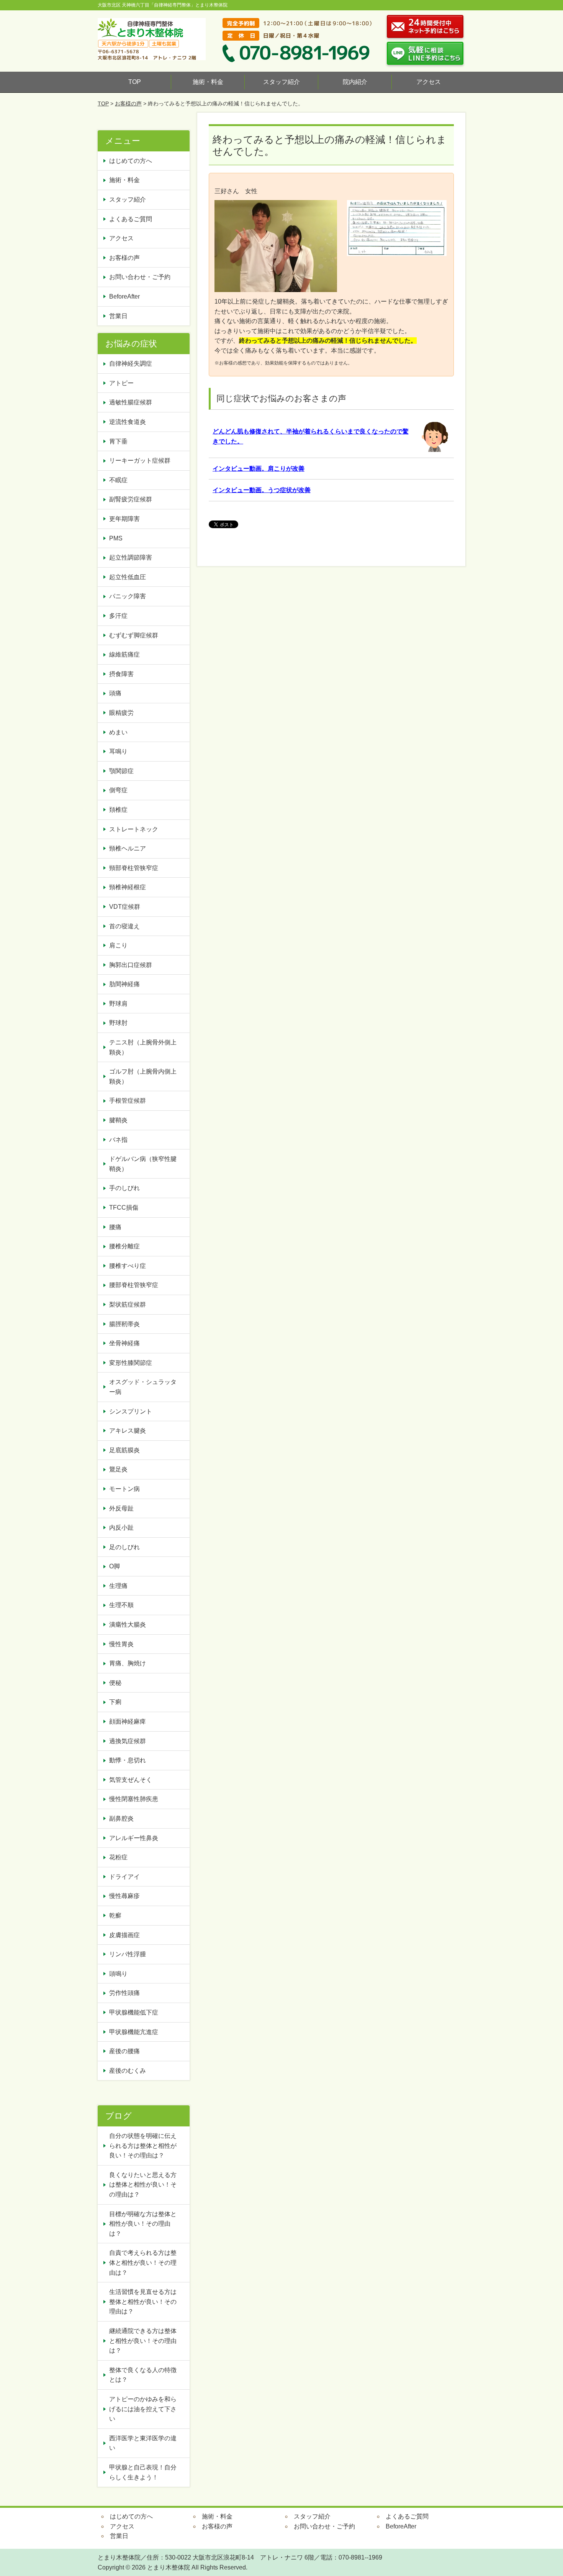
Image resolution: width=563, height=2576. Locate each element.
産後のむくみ (128, 2071)
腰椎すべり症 (128, 1266)
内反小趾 (121, 1528)
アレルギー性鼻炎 (134, 1838)
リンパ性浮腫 (131, 1954)
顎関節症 (121, 771)
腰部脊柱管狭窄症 (134, 1285)
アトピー (121, 383)
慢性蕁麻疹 (124, 1896)
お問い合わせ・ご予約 (140, 277)
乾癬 (115, 1915)
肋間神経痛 (124, 984)
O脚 (115, 1566)
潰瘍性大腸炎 (128, 1625)
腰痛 (115, 1227)
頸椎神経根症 (128, 887)
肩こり (118, 945)
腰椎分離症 (124, 1246)
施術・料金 (208, 82)
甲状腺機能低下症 (134, 2012)
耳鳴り (118, 751)
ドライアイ (124, 1877)
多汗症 (118, 616)
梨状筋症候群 (128, 1304)
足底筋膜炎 (124, 1450)
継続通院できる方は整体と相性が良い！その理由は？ (143, 2341)
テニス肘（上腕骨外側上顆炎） (143, 1047)
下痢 (115, 1702)
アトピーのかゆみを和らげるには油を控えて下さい (143, 2409)
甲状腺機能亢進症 (137, 2032)
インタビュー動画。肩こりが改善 (259, 469)
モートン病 (124, 1489)
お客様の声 (128, 103)
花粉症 (118, 1857)
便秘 (118, 1683)
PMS (116, 538)
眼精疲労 (121, 713)
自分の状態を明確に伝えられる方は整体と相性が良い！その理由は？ (143, 2146)
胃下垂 (118, 441)
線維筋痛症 (124, 654)
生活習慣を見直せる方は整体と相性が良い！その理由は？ (143, 2302)
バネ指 (118, 1140)
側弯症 (118, 790)
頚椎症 (118, 810)
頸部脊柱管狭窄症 (134, 868)
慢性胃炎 (124, 1644)
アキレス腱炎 (128, 1431)
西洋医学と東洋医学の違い (143, 2443)
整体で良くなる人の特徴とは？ (143, 2375)
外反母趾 (121, 1508)
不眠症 (118, 480)
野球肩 (118, 1004)
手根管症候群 (128, 1101)
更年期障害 (124, 519)
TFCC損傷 (124, 1208)
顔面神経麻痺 (128, 1721)
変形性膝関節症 (131, 1363)
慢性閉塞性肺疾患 (134, 1799)
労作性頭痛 (124, 1993)
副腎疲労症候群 (131, 499)
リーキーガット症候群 (140, 461)
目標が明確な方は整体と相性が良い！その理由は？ (143, 2224)
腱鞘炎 (118, 1120)
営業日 (118, 316)
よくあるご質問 (131, 219)
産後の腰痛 (128, 2051)
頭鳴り (121, 1974)
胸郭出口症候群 (131, 965)
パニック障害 (128, 596)
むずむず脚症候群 (134, 635)
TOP (135, 82)
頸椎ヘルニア (128, 848)
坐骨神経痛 (124, 1343)
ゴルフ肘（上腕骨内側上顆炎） (143, 1076)
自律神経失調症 (131, 364)
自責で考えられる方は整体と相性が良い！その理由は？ (143, 2262)
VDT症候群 (125, 907)
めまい (118, 732)
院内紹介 (355, 82)
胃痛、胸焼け (128, 1663)
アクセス (429, 82)
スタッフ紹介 (281, 82)
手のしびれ (124, 1188)
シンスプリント (131, 1411)
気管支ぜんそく (131, 1780)
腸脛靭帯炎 (124, 1324)
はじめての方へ (131, 161)
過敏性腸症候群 (131, 402)
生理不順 (121, 1605)
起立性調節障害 (131, 557)
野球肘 (118, 1023)
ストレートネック (134, 829)
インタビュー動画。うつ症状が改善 (262, 490)
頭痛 (115, 693)
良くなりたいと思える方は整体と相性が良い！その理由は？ (143, 2185)
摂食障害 (121, 674)
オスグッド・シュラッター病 (143, 1387)
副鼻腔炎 (121, 1818)
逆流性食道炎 (128, 422)
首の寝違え (124, 926)
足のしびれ (124, 1547)
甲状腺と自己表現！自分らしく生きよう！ (143, 2472)
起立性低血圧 (128, 577)
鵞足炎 (118, 1469)
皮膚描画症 (124, 1935)
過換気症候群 (128, 1741)
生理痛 (118, 1586)
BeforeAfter (124, 296)
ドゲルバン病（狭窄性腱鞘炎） (143, 1164)
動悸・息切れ (128, 1760)
